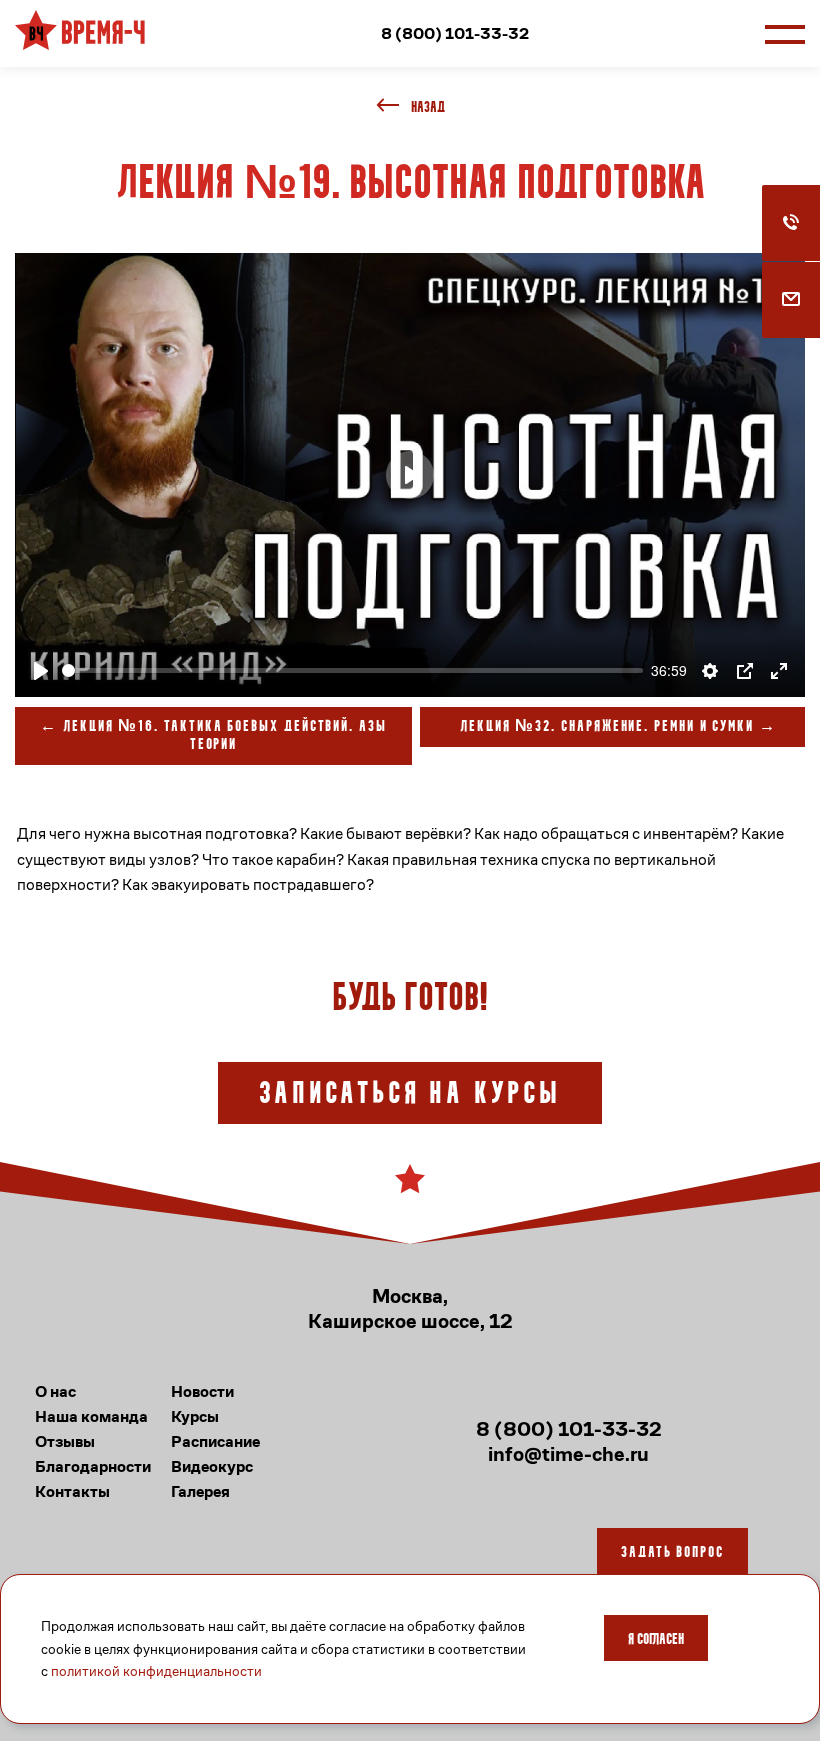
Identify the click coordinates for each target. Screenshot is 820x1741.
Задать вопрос (672, 1553)
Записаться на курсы (410, 1095)
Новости (202, 1391)
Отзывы (65, 1441)
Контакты (72, 1491)
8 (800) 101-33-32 (455, 33)
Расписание (215, 1441)
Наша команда (91, 1416)
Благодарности (93, 1466)
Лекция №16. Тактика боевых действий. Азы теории (225, 736)
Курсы (195, 1416)
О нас (55, 1391)
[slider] (352, 670)
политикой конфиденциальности (156, 1671)
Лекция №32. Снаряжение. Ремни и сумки (607, 727)
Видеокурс (212, 1466)
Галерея (200, 1491)
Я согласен (656, 1640)
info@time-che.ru (568, 1454)
